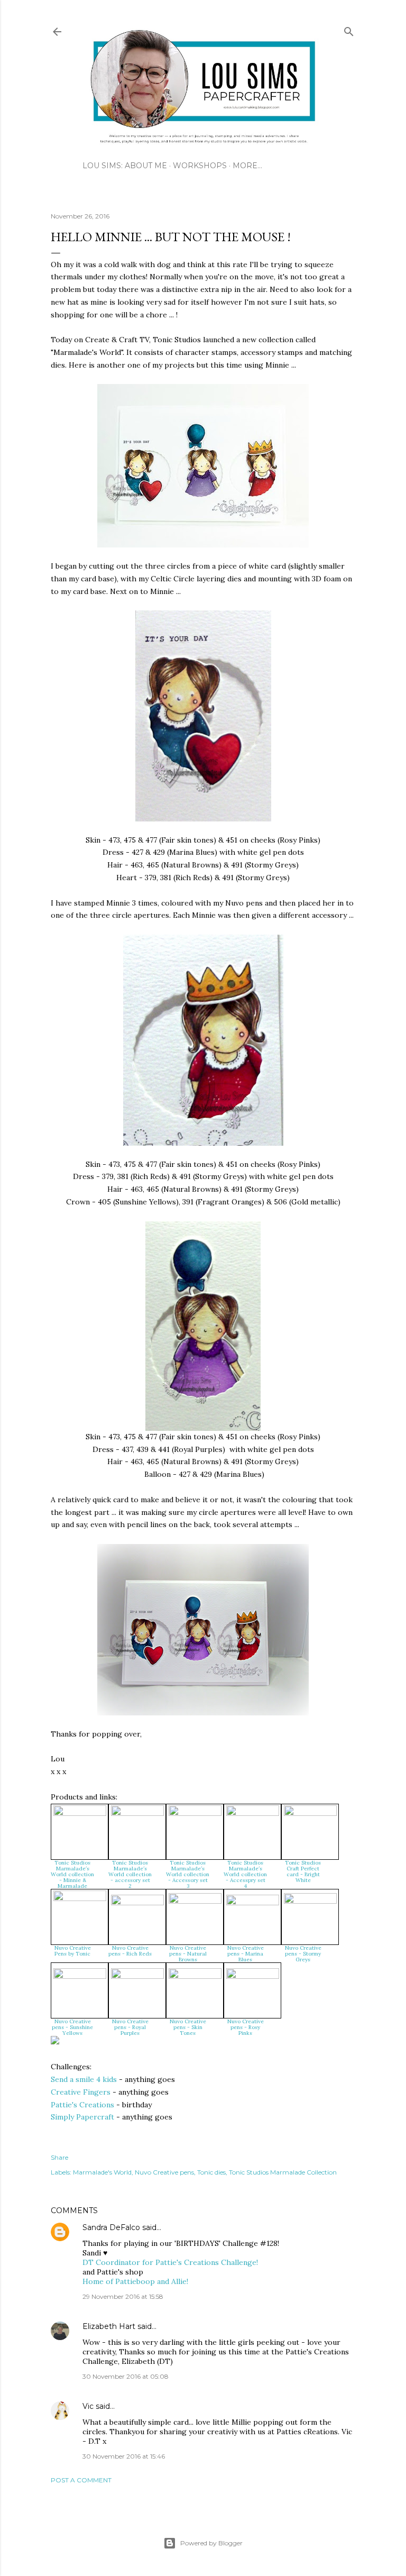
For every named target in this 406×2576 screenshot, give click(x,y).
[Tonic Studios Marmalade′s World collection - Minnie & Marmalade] (80, 1813)
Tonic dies (211, 2172)
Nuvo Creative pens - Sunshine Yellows (72, 2027)
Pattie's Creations (82, 2105)
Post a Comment (81, 2480)
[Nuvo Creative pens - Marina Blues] (253, 1903)
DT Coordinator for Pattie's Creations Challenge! (170, 2262)
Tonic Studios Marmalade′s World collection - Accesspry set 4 (245, 1874)
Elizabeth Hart (109, 2326)
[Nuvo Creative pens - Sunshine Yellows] (80, 1976)
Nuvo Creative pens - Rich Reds (130, 1951)
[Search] (349, 29)
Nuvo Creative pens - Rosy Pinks (246, 2027)
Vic (88, 2406)
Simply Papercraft (82, 2117)
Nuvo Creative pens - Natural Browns (188, 1954)
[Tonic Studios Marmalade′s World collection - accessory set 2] (137, 1813)
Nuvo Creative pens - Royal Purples (130, 2027)
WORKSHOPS (200, 166)
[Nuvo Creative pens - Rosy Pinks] (253, 1976)
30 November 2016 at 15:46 (124, 2456)
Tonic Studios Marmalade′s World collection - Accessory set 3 (188, 1874)
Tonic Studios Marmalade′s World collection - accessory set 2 (130, 1874)
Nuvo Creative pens (164, 2172)
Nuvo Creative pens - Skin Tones (188, 2027)
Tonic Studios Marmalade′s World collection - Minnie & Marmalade (72, 1874)
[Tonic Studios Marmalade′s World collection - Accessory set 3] (195, 1813)
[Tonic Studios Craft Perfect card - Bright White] (310, 1813)
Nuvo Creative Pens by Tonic (73, 1951)
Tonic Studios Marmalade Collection (283, 2172)
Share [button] (59, 2157)
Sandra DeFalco (111, 2227)
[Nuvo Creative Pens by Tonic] (80, 1898)
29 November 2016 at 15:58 (123, 2296)
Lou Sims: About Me (125, 166)
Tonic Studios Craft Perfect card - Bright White (303, 1871)
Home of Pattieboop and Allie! (135, 2281)
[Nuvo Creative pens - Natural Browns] (195, 1901)
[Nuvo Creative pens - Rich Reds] (137, 1903)
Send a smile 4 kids (84, 2079)
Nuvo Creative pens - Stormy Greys (303, 1954)
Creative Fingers (81, 2092)
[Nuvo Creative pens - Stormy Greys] (310, 1901)
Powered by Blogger (211, 2543)
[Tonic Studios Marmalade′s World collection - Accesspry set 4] (253, 1813)
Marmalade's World (102, 2172)
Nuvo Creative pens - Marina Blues (246, 1954)
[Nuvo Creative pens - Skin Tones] (195, 1976)
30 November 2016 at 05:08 (126, 2376)
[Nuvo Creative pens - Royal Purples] (137, 1976)
